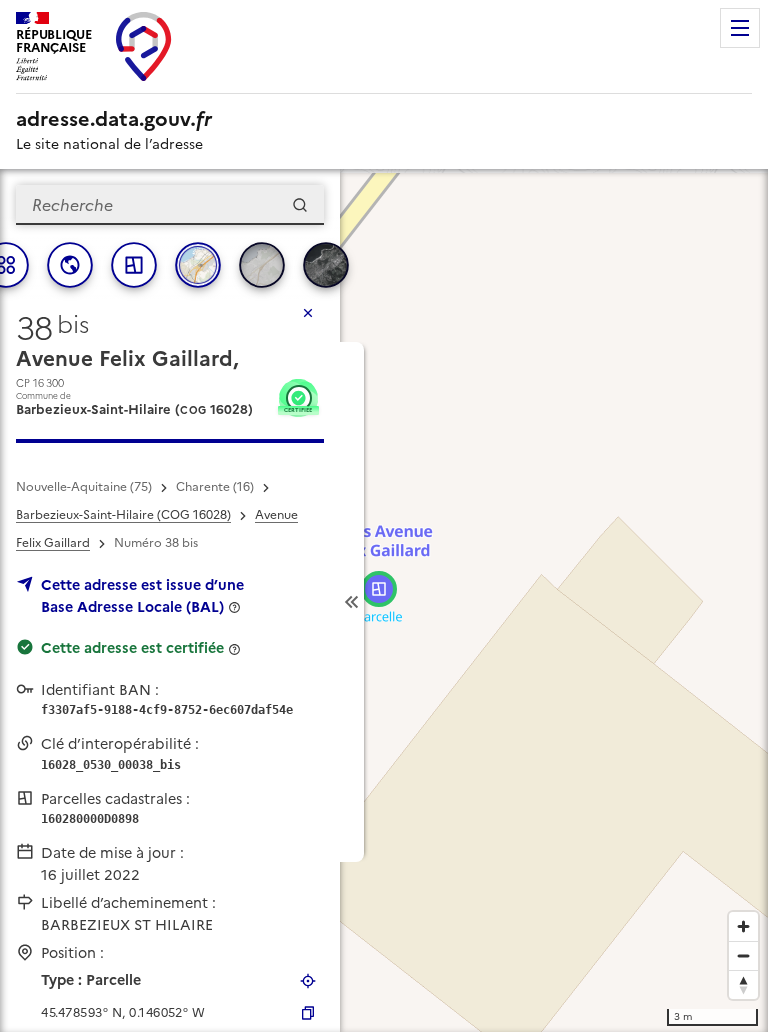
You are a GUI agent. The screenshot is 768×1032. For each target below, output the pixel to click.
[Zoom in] (743, 926)
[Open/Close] (352, 602)
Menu (740, 28)
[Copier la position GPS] (308, 1013)
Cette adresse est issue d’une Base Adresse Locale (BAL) (142, 596)
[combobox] (170, 205)
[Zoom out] (743, 955)
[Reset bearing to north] (743, 984)
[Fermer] (308, 313)
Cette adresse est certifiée (132, 648)
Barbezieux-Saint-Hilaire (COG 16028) (123, 515)
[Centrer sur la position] (308, 981)
